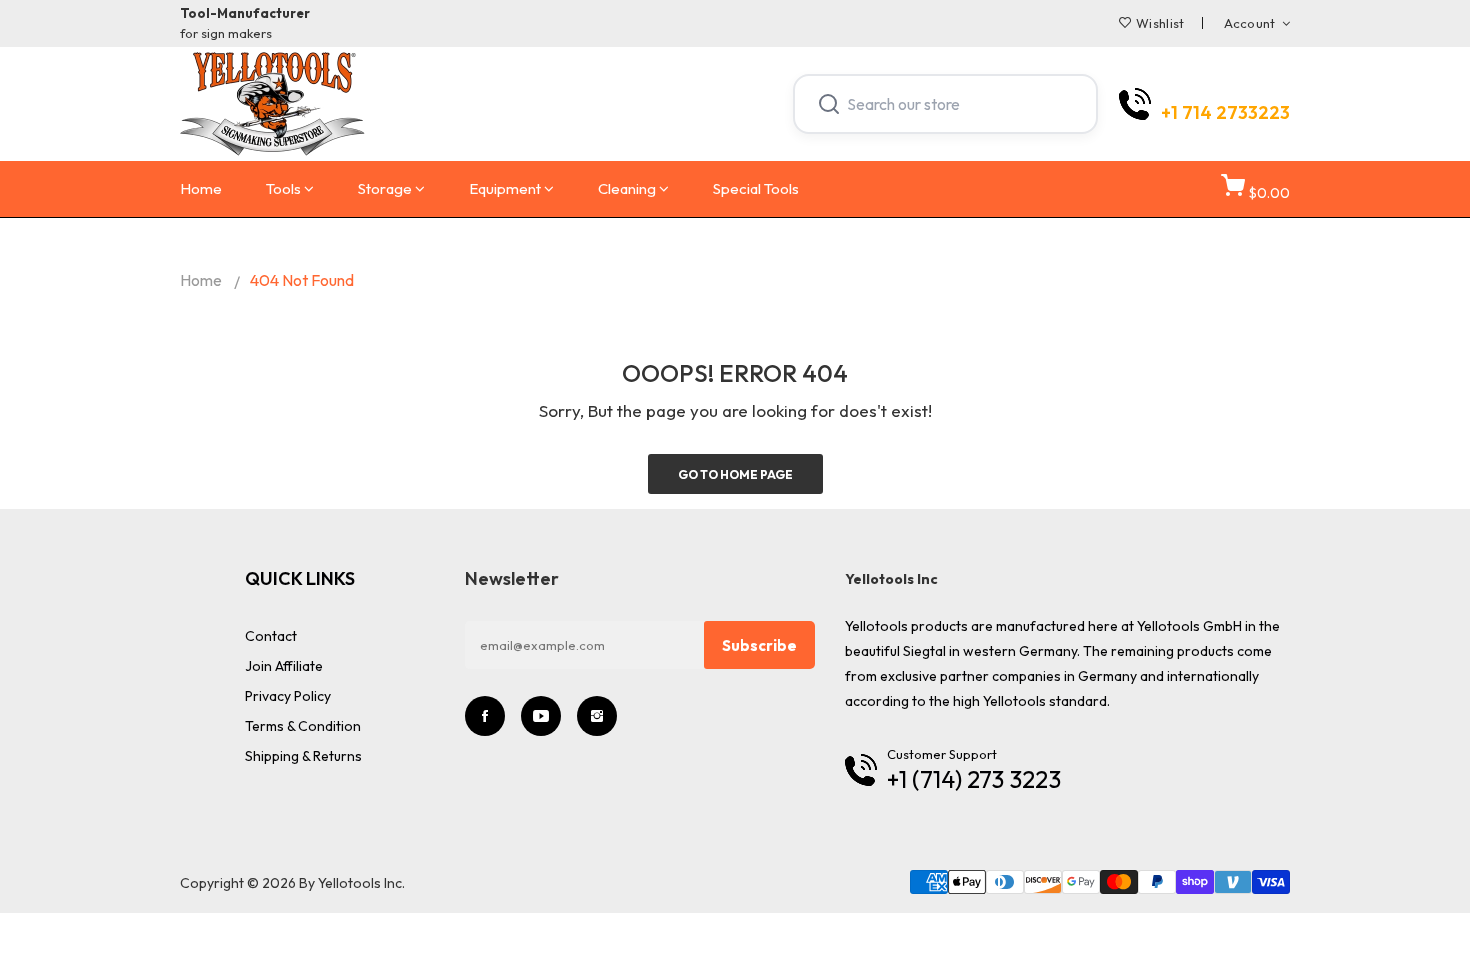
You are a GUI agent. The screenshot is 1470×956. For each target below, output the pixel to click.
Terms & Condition (303, 726)
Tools (283, 188)
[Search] (829, 104)
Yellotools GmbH (1189, 626)
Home (201, 188)
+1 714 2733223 (1225, 113)
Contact (271, 636)
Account (1250, 23)
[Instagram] (597, 716)
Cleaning (627, 188)
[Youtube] (541, 716)
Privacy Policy (288, 696)
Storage (385, 188)
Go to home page (735, 474)
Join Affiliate (284, 666)
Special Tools (756, 188)
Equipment (505, 188)
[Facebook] (485, 716)
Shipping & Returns (303, 756)
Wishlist (1160, 23)
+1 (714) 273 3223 (974, 779)
